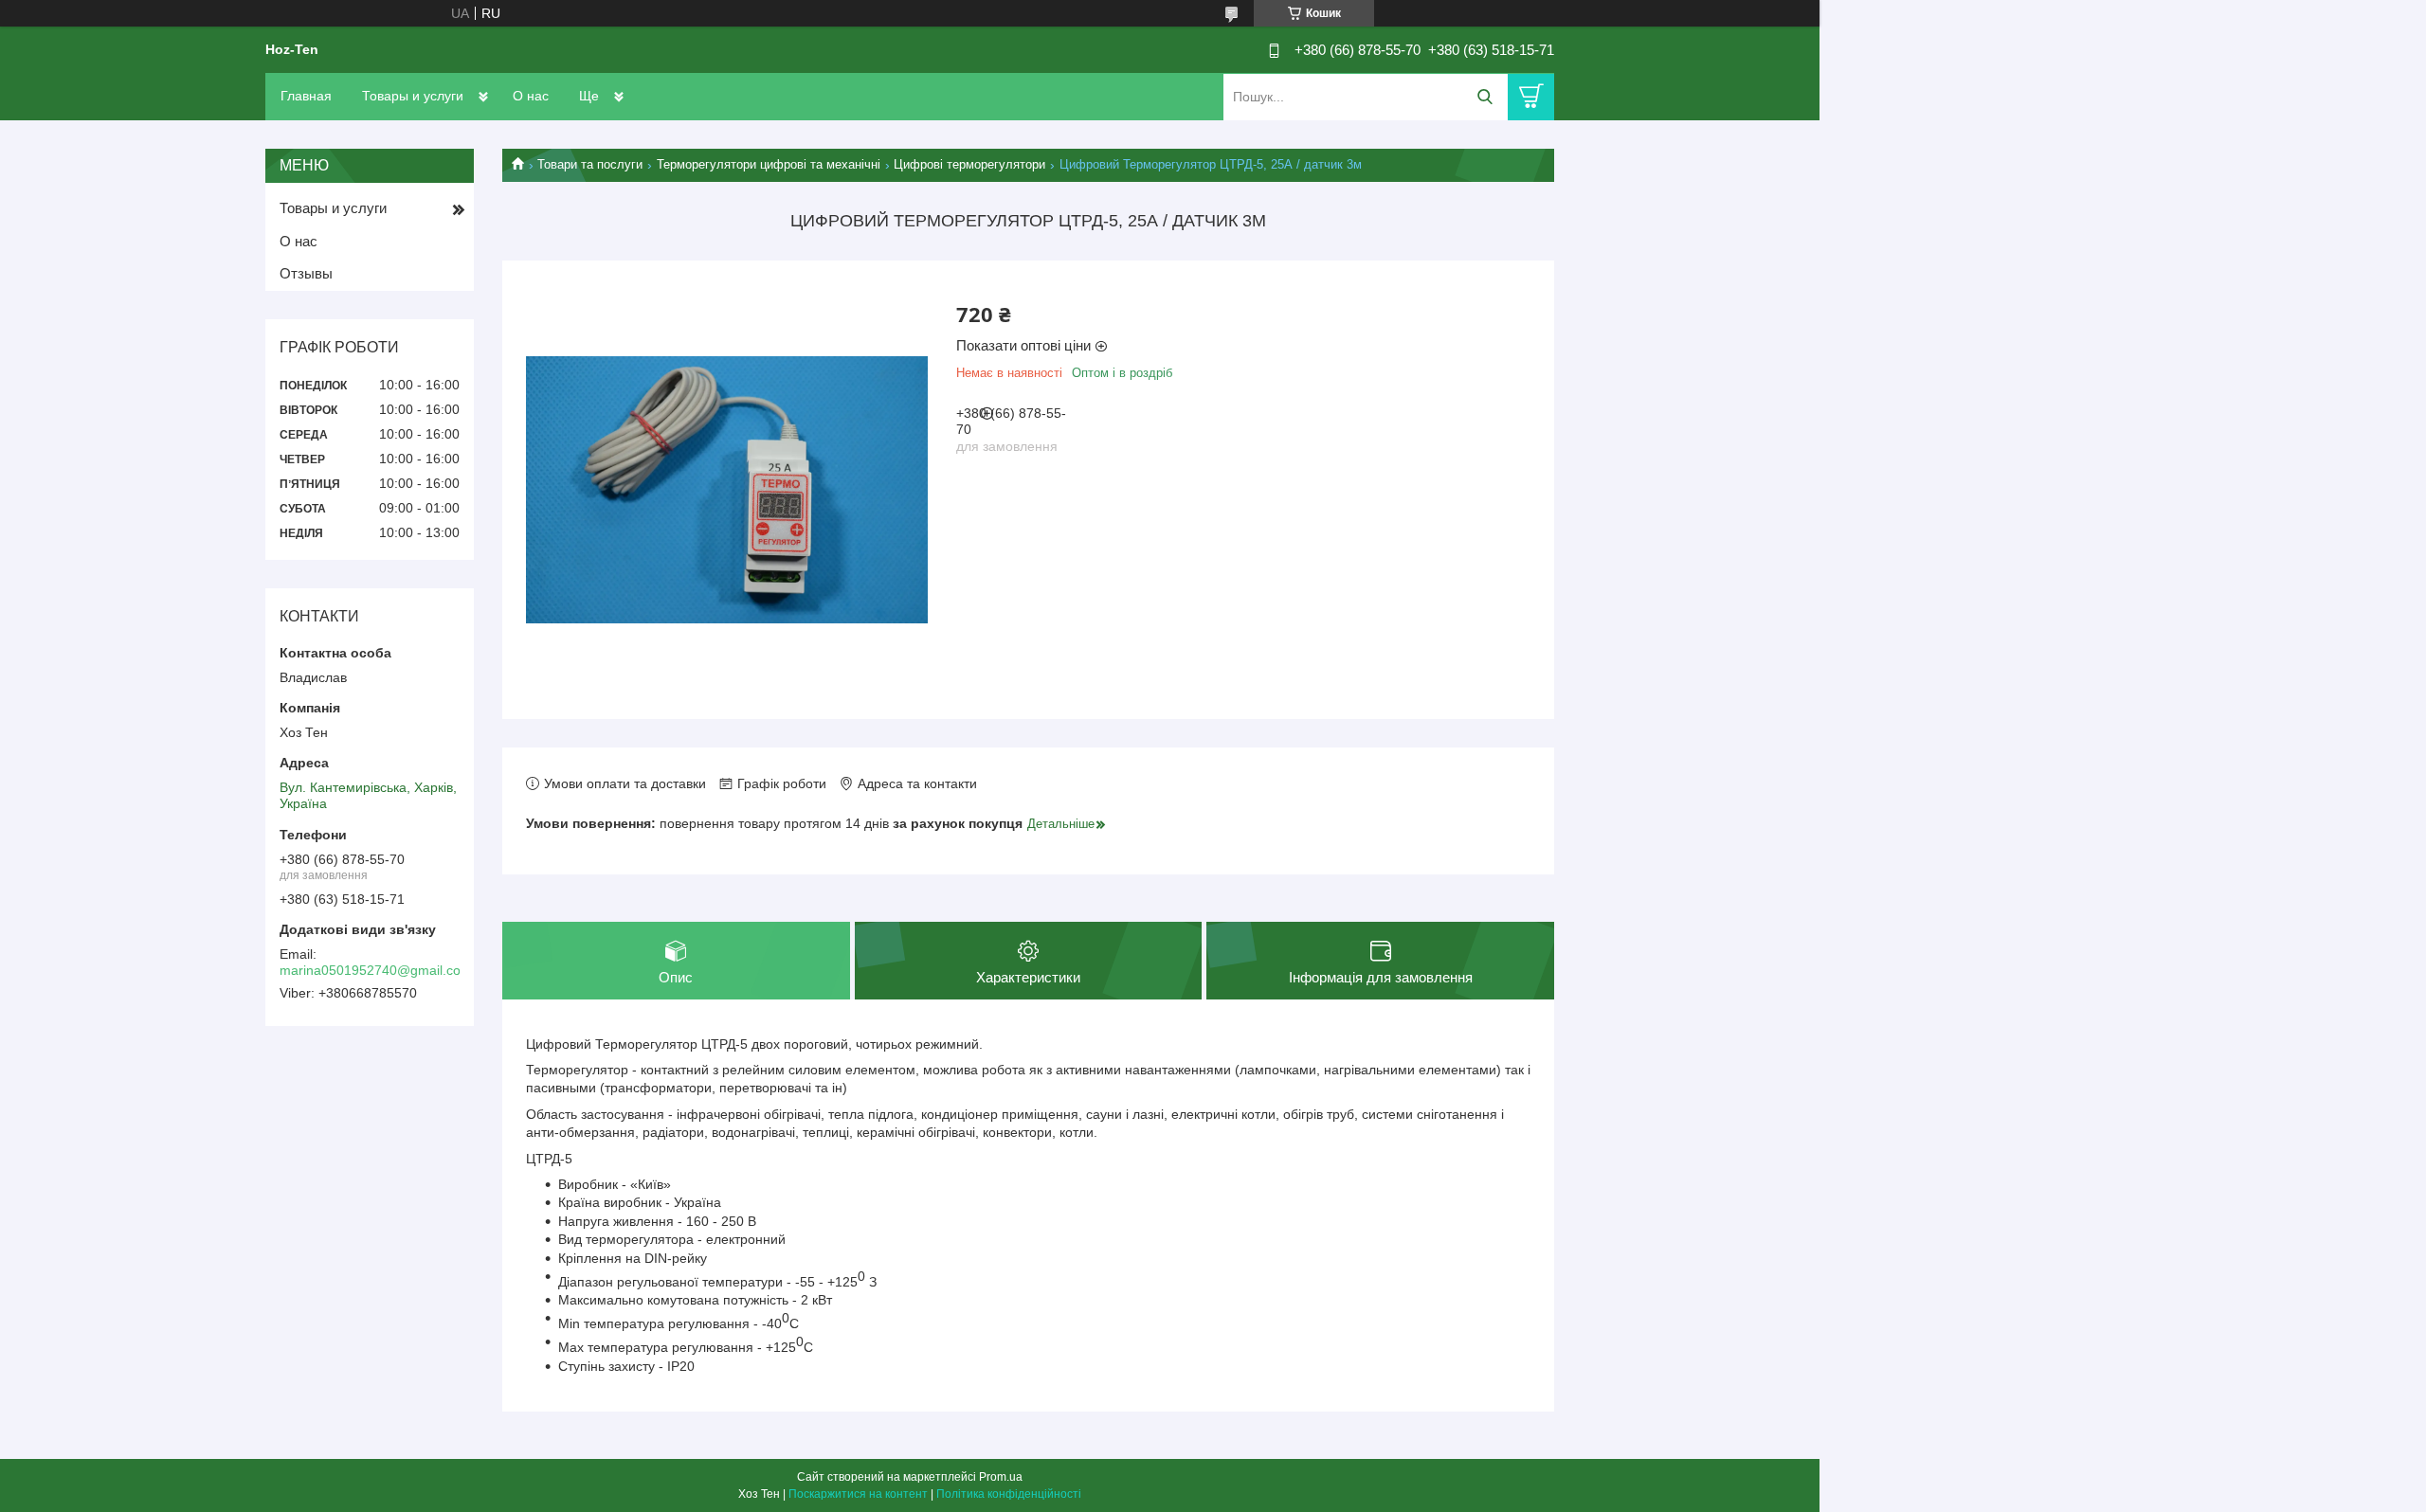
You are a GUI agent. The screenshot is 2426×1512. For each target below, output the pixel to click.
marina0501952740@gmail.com (376, 970)
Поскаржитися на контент (858, 1494)
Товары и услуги (413, 96)
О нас (531, 96)
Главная (306, 96)
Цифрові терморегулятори (969, 164)
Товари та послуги (590, 164)
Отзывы (306, 273)
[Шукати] (1485, 97)
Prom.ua (1001, 1477)
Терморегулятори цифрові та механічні (769, 164)
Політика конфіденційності (1009, 1494)
